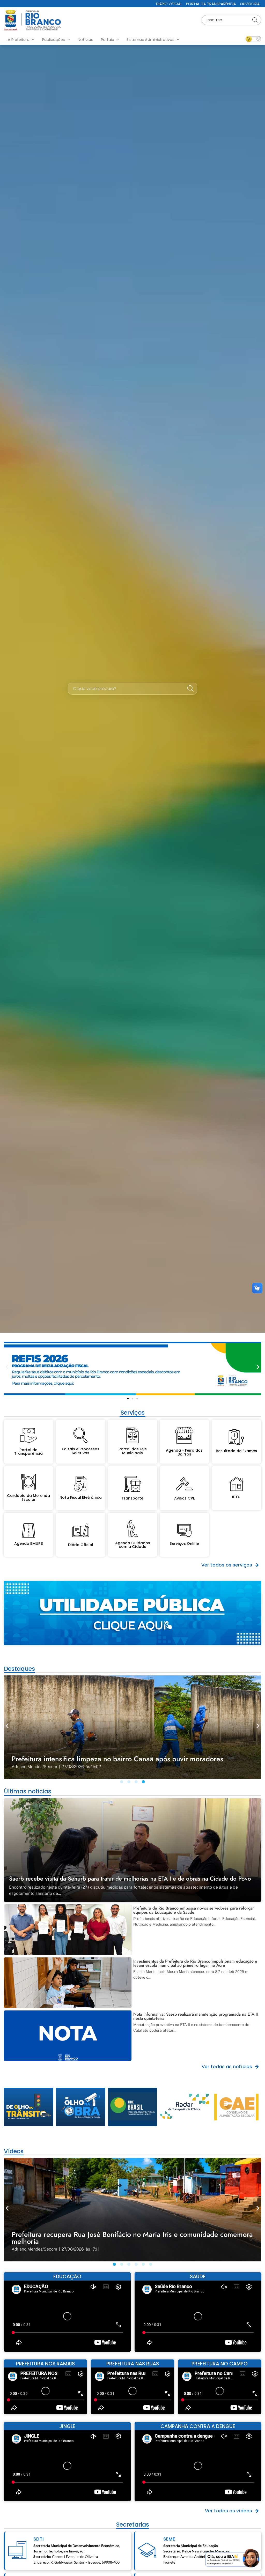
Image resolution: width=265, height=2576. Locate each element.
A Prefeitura (19, 40)
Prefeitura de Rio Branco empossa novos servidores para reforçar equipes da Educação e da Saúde (194, 1910)
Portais (107, 40)
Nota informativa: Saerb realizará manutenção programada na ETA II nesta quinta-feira (196, 2016)
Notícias (85, 40)
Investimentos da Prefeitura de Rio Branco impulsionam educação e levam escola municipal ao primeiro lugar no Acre (195, 1963)
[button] (7, 1367)
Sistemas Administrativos (150, 40)
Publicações (54, 40)
